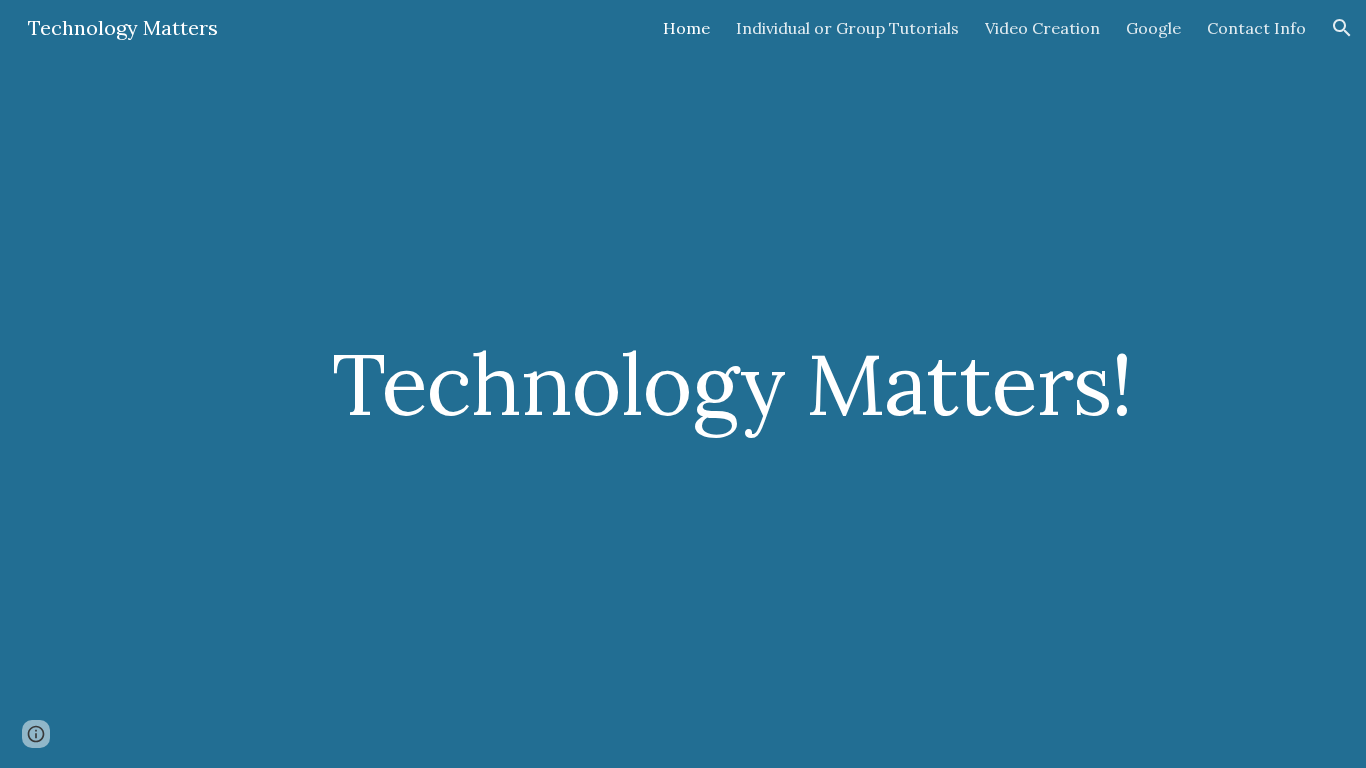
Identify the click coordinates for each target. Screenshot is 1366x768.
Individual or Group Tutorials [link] (847, 28)
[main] (732, 383)
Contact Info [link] (1256, 28)
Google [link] (1153, 28)
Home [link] (686, 28)
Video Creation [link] (1042, 28)
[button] (1342, 28)
